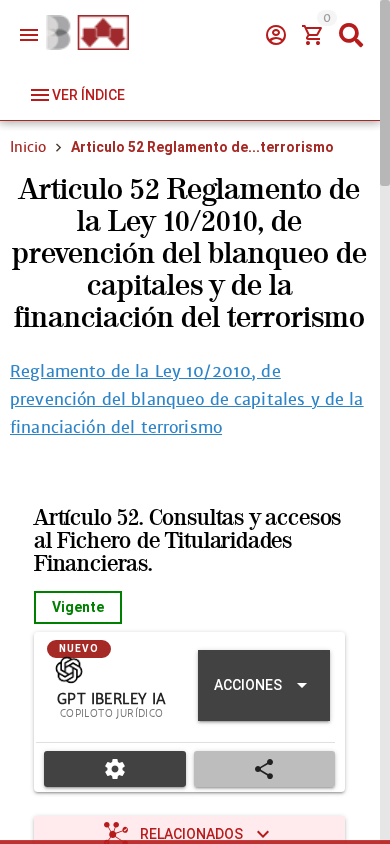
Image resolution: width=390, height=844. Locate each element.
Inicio (28, 147)
